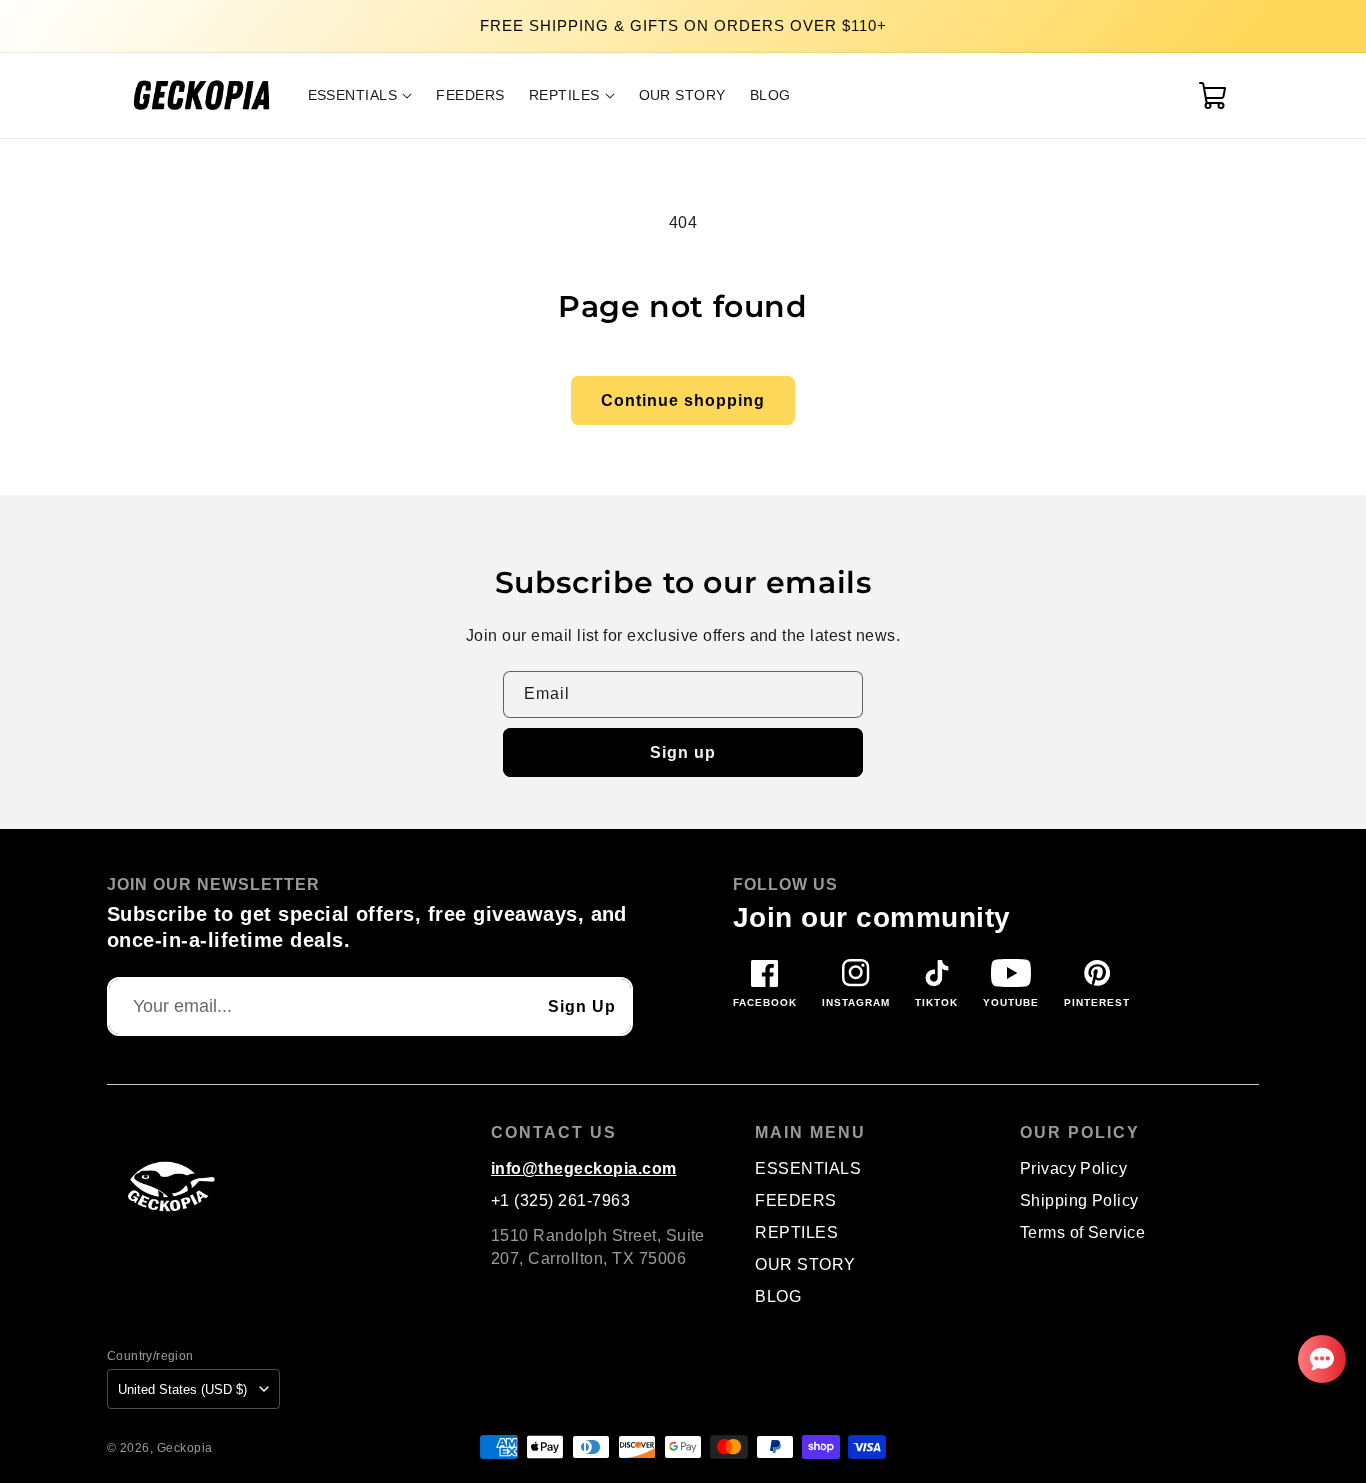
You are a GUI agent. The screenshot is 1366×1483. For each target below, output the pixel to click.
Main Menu (810, 1133)
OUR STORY (805, 1264)
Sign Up (582, 1006)
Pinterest (1097, 1002)
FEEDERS (795, 1200)
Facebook (765, 1002)
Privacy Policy (1074, 1168)
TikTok (936, 1002)
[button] (360, 95)
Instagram (856, 1002)
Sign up (683, 752)
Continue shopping (683, 400)
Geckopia (185, 1447)
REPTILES (796, 1232)
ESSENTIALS (808, 1168)
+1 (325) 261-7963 (560, 1200)
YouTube (1011, 1002)
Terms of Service (1083, 1232)
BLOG (778, 1296)
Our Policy (1080, 1133)
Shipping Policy (1079, 1200)
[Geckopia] (167, 1185)
